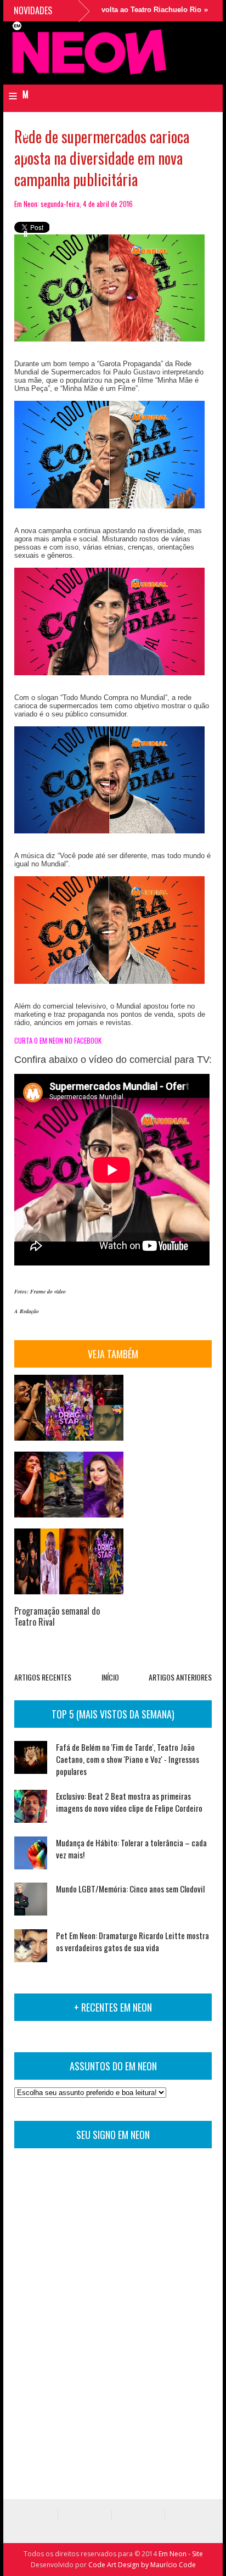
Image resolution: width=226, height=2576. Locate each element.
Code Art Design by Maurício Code (142, 2565)
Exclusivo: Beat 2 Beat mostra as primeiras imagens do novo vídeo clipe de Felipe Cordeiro (129, 1802)
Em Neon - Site (181, 2554)
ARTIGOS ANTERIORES (180, 1677)
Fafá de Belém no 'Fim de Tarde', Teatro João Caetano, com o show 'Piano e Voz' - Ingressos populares (128, 1759)
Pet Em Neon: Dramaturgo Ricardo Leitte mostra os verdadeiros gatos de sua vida (132, 1941)
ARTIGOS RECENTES (43, 1677)
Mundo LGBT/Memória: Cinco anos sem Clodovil (130, 1889)
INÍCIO (110, 1677)
